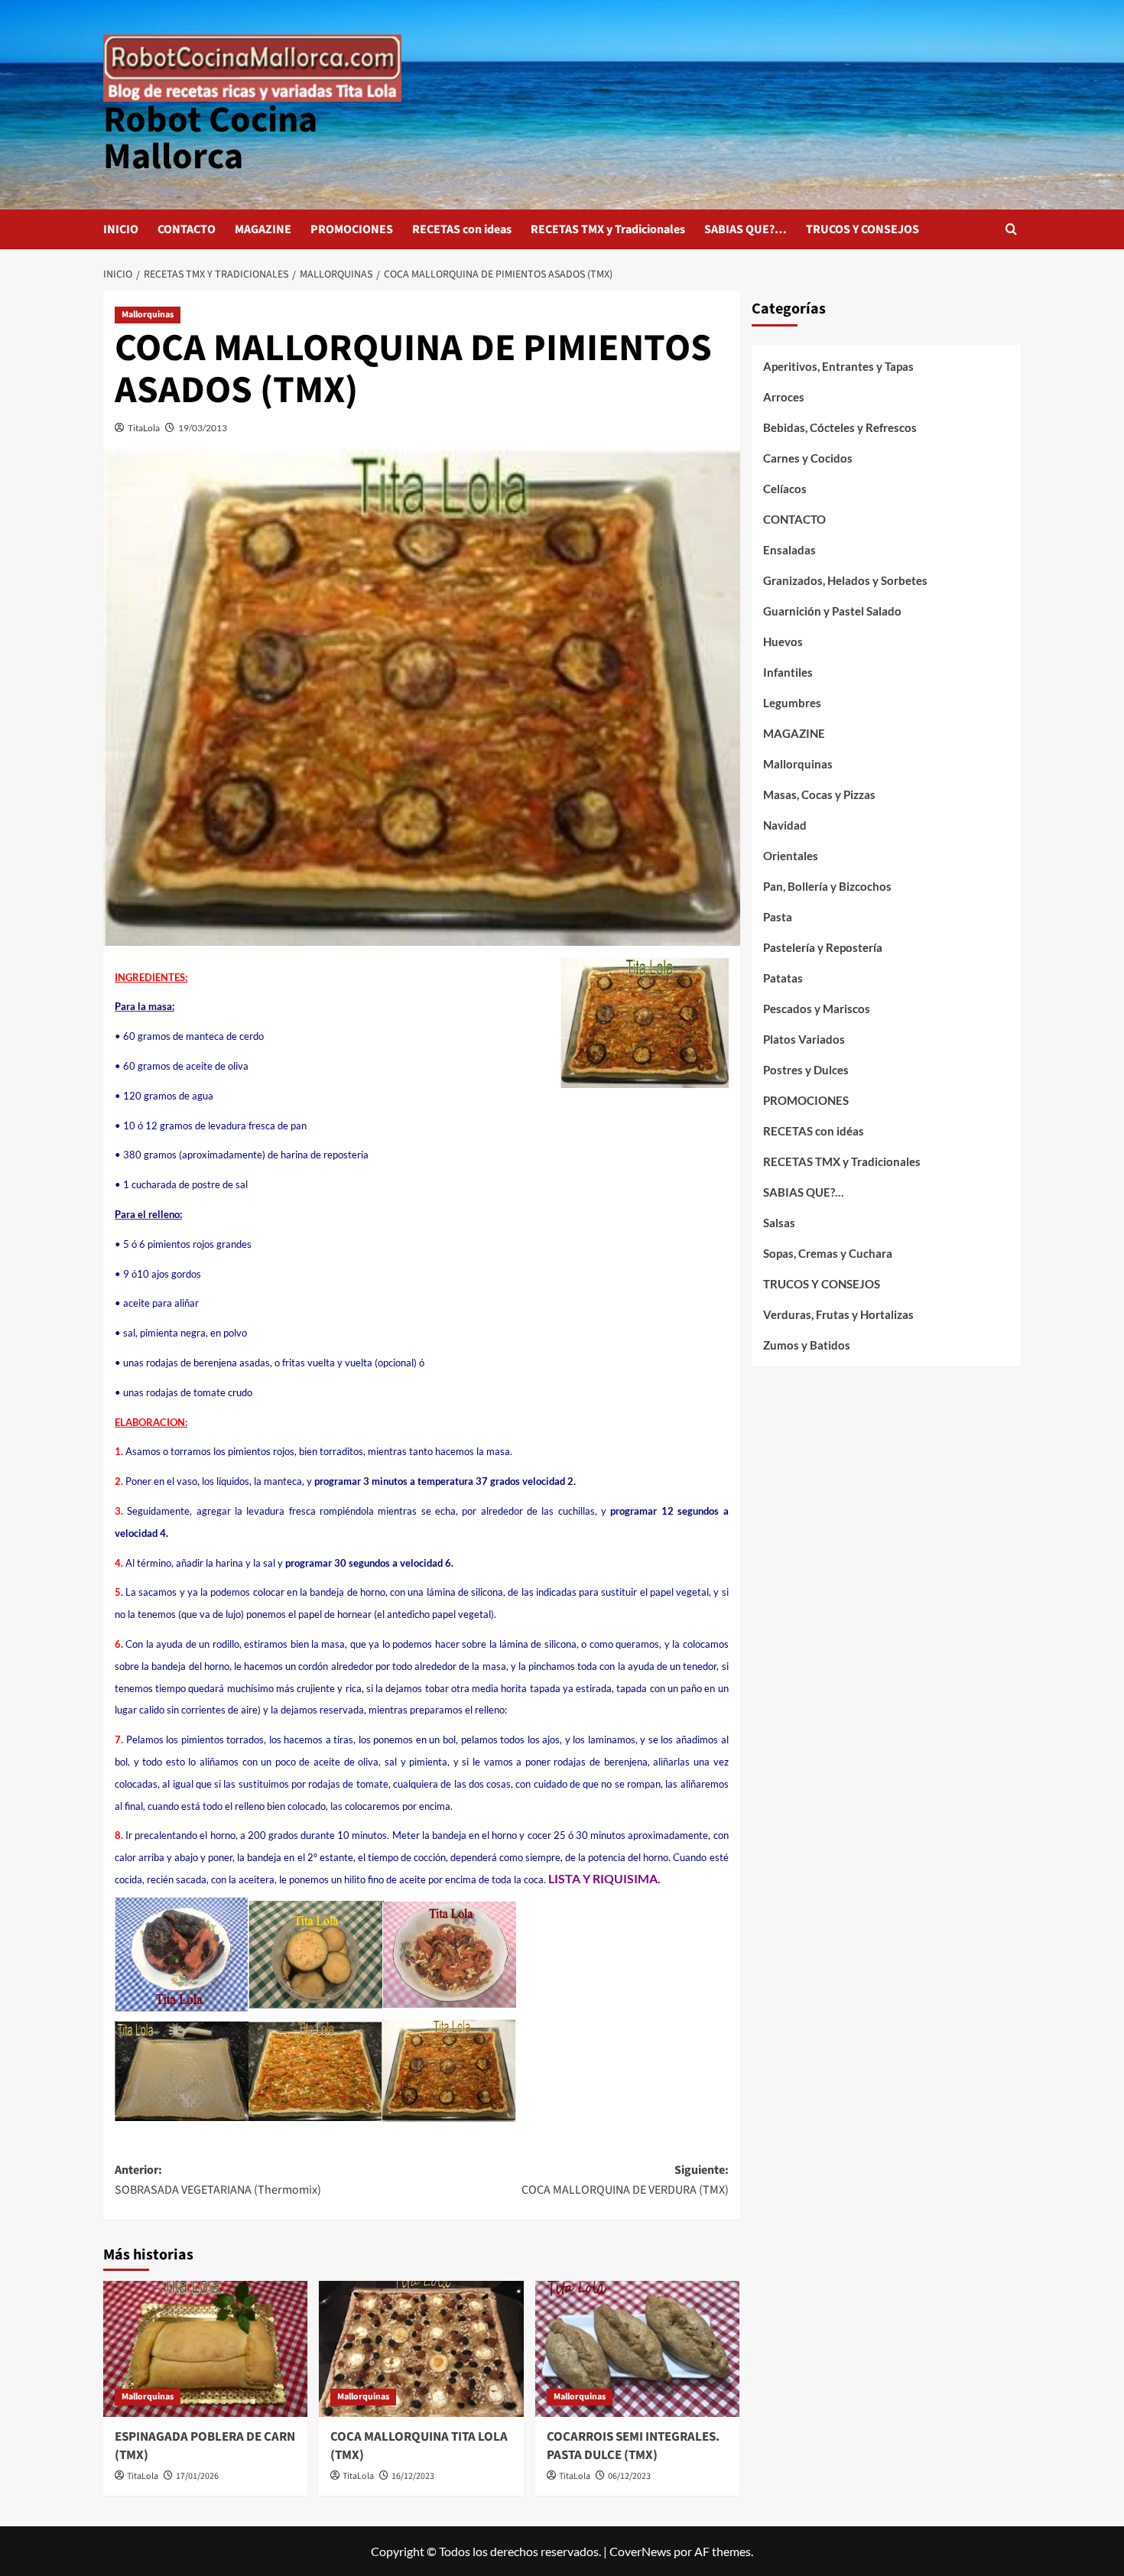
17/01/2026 (197, 2476)
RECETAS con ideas (462, 229)
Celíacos (785, 489)
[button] (1011, 229)
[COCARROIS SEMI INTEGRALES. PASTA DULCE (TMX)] (637, 2349)
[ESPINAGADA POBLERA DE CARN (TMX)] (205, 2349)
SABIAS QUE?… (746, 229)
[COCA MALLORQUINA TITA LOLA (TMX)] (421, 2349)
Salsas (779, 1223)
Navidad (785, 825)
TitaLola (144, 428)
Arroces (784, 397)
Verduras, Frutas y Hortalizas (838, 1314)
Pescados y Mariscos (817, 1009)
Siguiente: (625, 2180)
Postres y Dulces (806, 1070)
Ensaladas (789, 550)
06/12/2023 (629, 2476)
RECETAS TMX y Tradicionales (608, 229)
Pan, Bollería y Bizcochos (827, 886)
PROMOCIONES (352, 229)
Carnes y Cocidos (808, 458)
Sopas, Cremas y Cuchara (828, 1253)
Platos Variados (804, 1039)
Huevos (783, 642)
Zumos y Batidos (807, 1345)
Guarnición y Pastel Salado (832, 611)
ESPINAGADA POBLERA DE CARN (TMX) (205, 2446)
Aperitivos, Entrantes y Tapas (838, 366)
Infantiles (788, 672)
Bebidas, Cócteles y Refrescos (840, 427)
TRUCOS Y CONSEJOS (862, 229)
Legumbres (792, 703)
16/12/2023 (413, 2476)
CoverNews (640, 2551)
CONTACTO (187, 229)
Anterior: (218, 2180)
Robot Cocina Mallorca (210, 138)
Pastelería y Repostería (823, 947)
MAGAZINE (263, 229)
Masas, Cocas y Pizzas (819, 794)
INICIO (121, 229)
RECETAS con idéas (814, 1131)
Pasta (778, 917)
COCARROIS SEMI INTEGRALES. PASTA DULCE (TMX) (633, 2446)
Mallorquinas (148, 315)
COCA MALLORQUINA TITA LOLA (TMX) (419, 2446)
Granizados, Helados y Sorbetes (845, 580)
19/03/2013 (203, 428)
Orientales (791, 856)
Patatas (783, 978)
